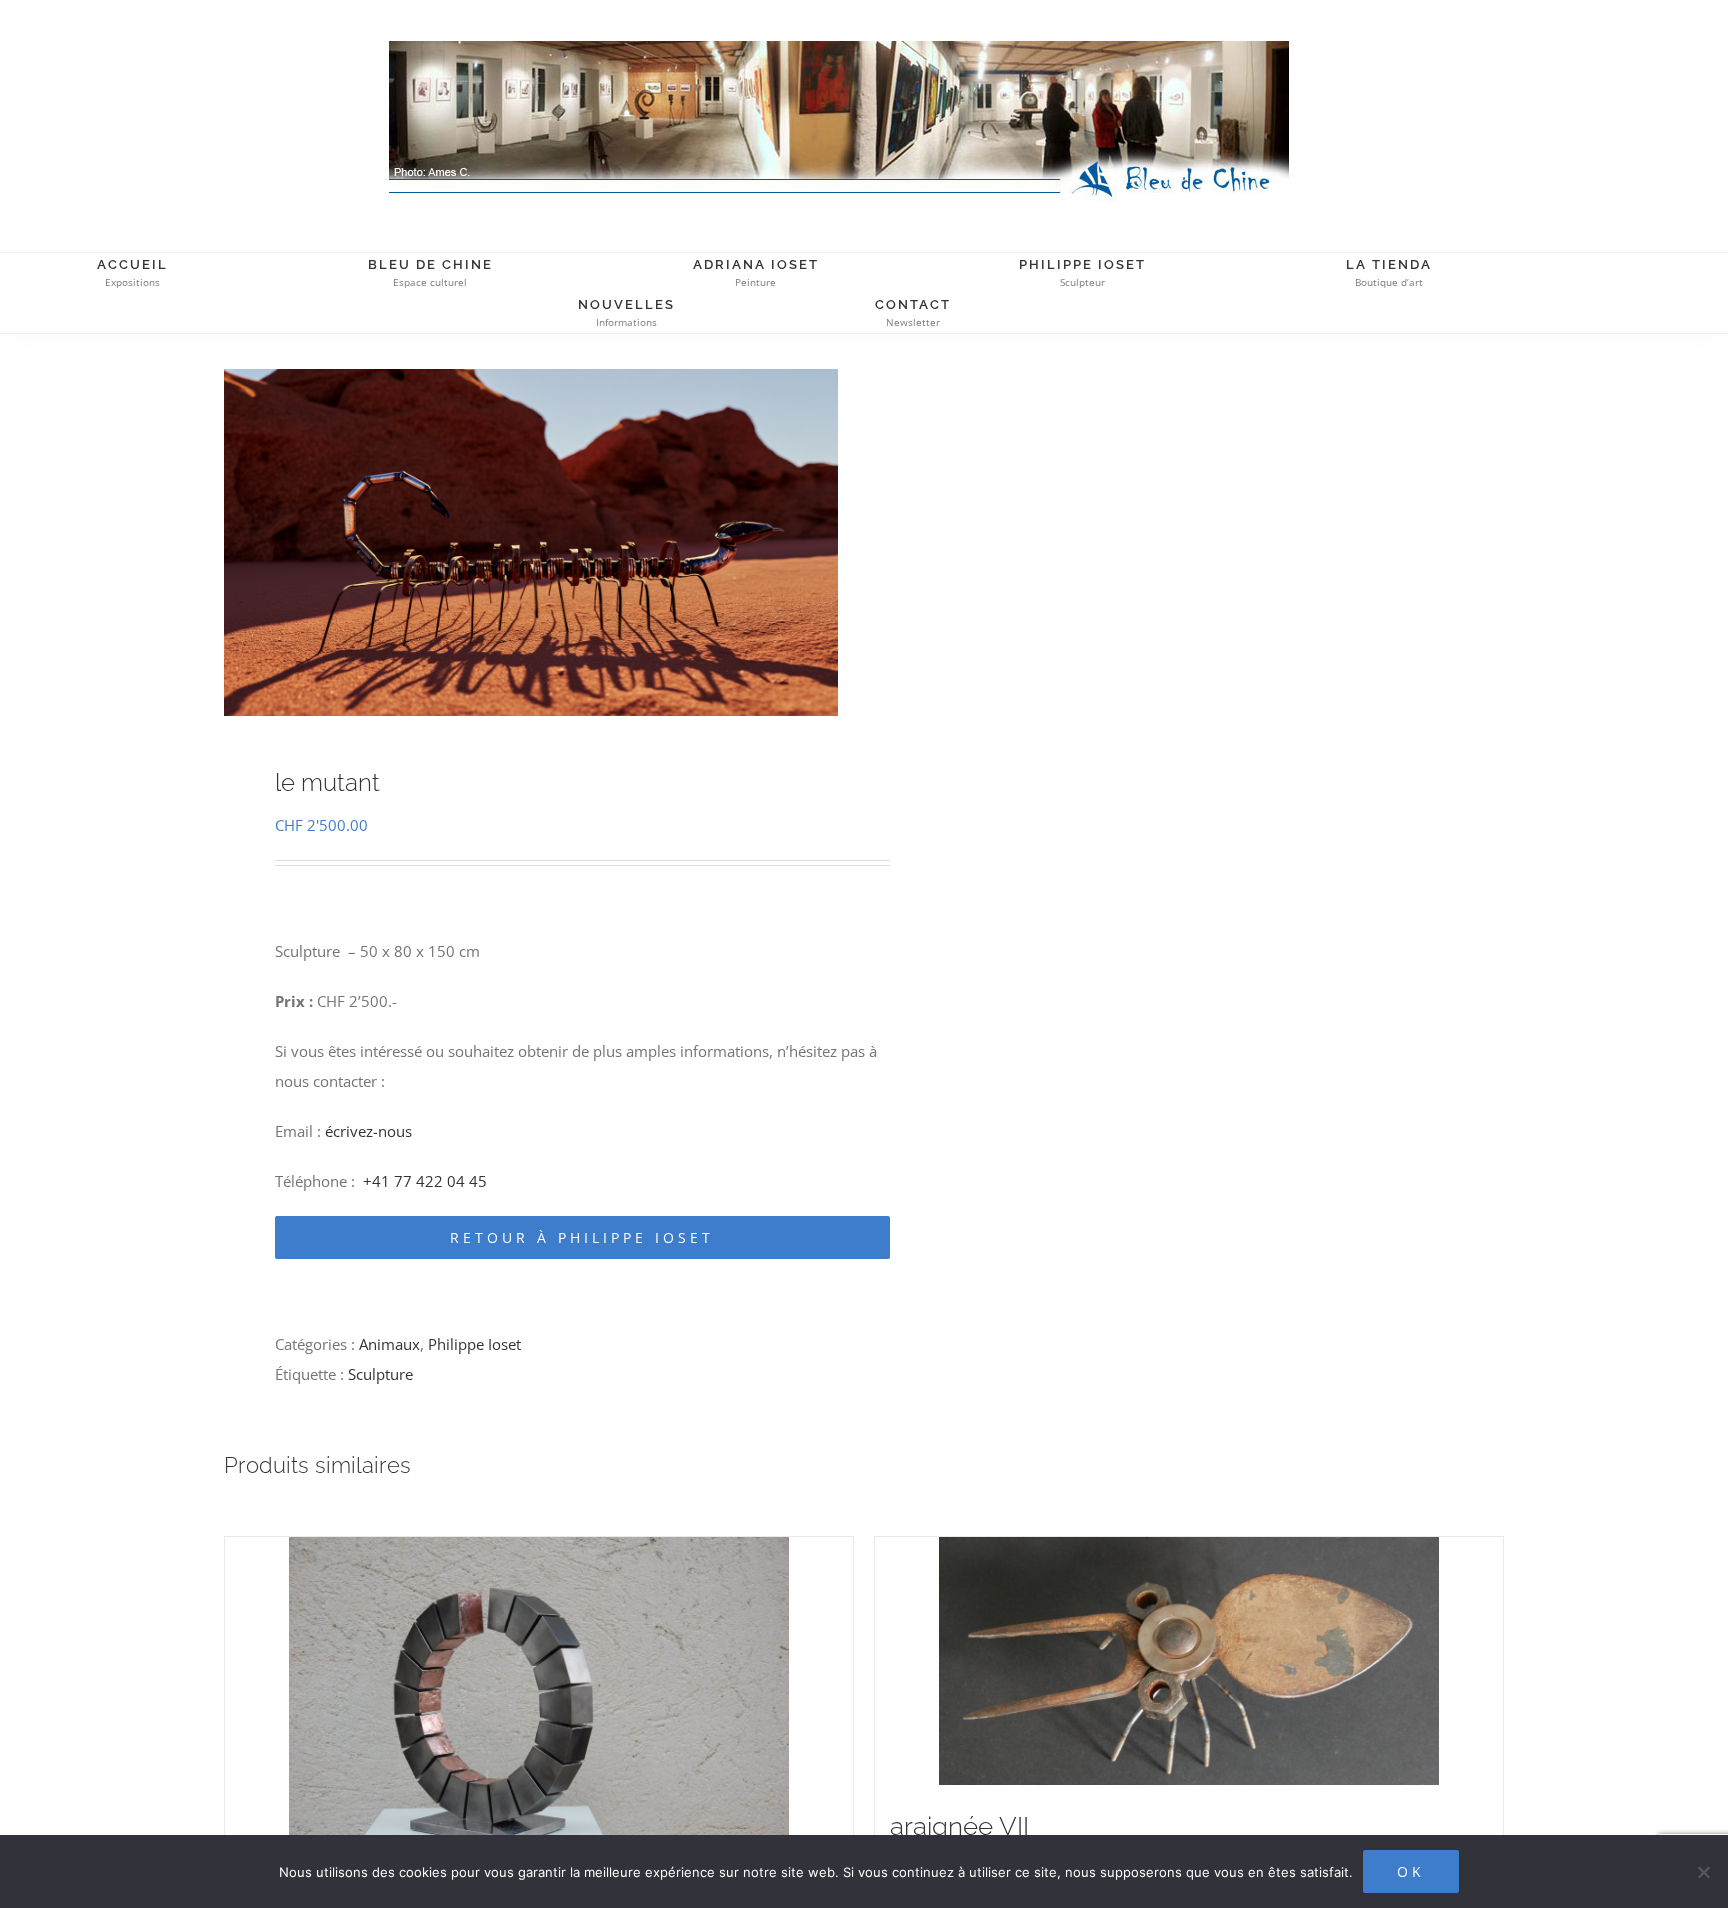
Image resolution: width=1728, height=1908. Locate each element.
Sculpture (380, 1374)
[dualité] (539, 1703)
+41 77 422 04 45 (425, 1181)
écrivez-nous (368, 1131)
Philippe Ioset (474, 1344)
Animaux (389, 1344)
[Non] (1703, 1872)
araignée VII (959, 1826)
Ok (1411, 1871)
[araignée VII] (1189, 1661)
